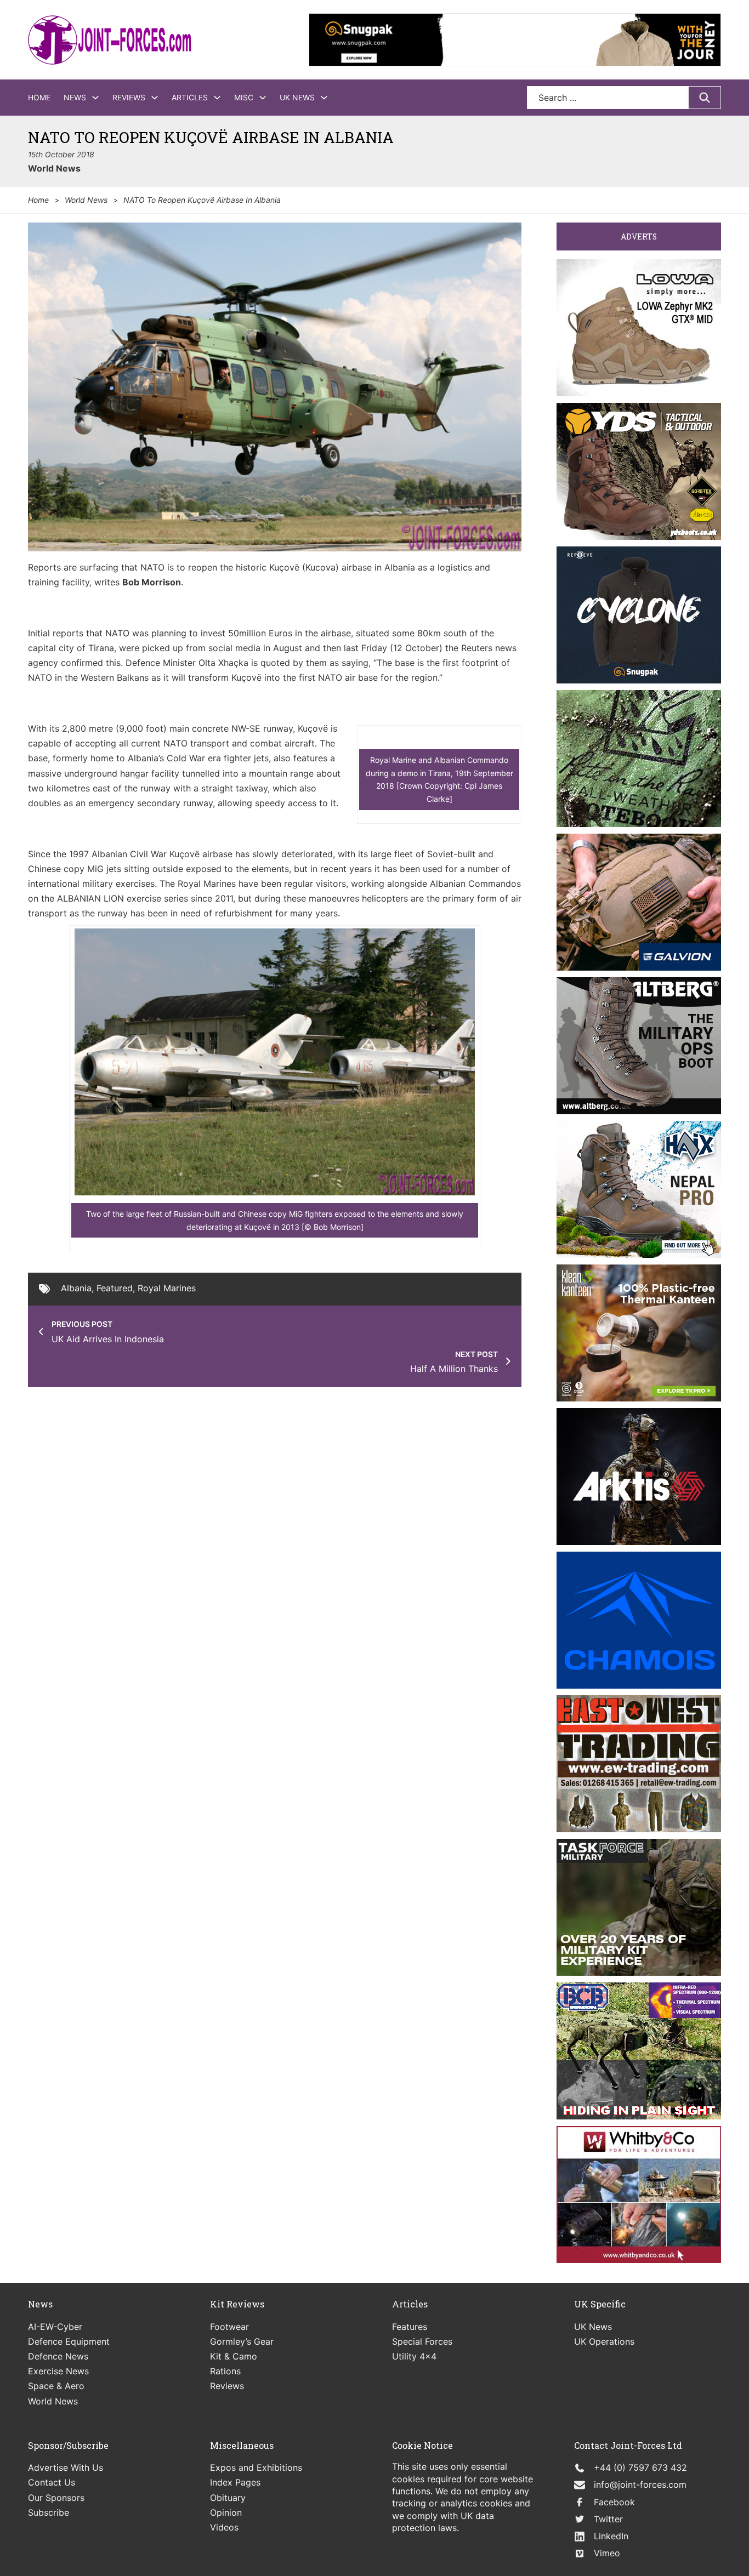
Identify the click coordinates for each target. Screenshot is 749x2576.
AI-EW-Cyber (55, 2327)
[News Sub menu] (95, 98)
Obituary (228, 2498)
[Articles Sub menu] (217, 98)
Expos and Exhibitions (256, 2467)
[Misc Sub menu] (263, 98)
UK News (297, 97)
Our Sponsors (56, 2498)
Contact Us (52, 2482)
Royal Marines (167, 1288)
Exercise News (58, 2371)
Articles (190, 97)
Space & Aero (56, 2386)
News (75, 97)
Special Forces (422, 2341)
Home (39, 97)
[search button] (705, 98)
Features (410, 2327)
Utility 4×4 (414, 2356)
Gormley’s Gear (242, 2341)
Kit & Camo (234, 2356)
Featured (115, 1288)
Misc (244, 97)
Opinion (226, 2512)
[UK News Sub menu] (324, 98)
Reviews (129, 97)
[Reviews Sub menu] (155, 98)
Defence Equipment (69, 2341)
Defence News (58, 2356)
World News (54, 168)
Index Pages (235, 2482)
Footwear (229, 2327)
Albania (76, 1288)
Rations (225, 2371)
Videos (224, 2527)
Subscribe (49, 2512)
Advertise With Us (66, 2467)
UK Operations (604, 2341)
